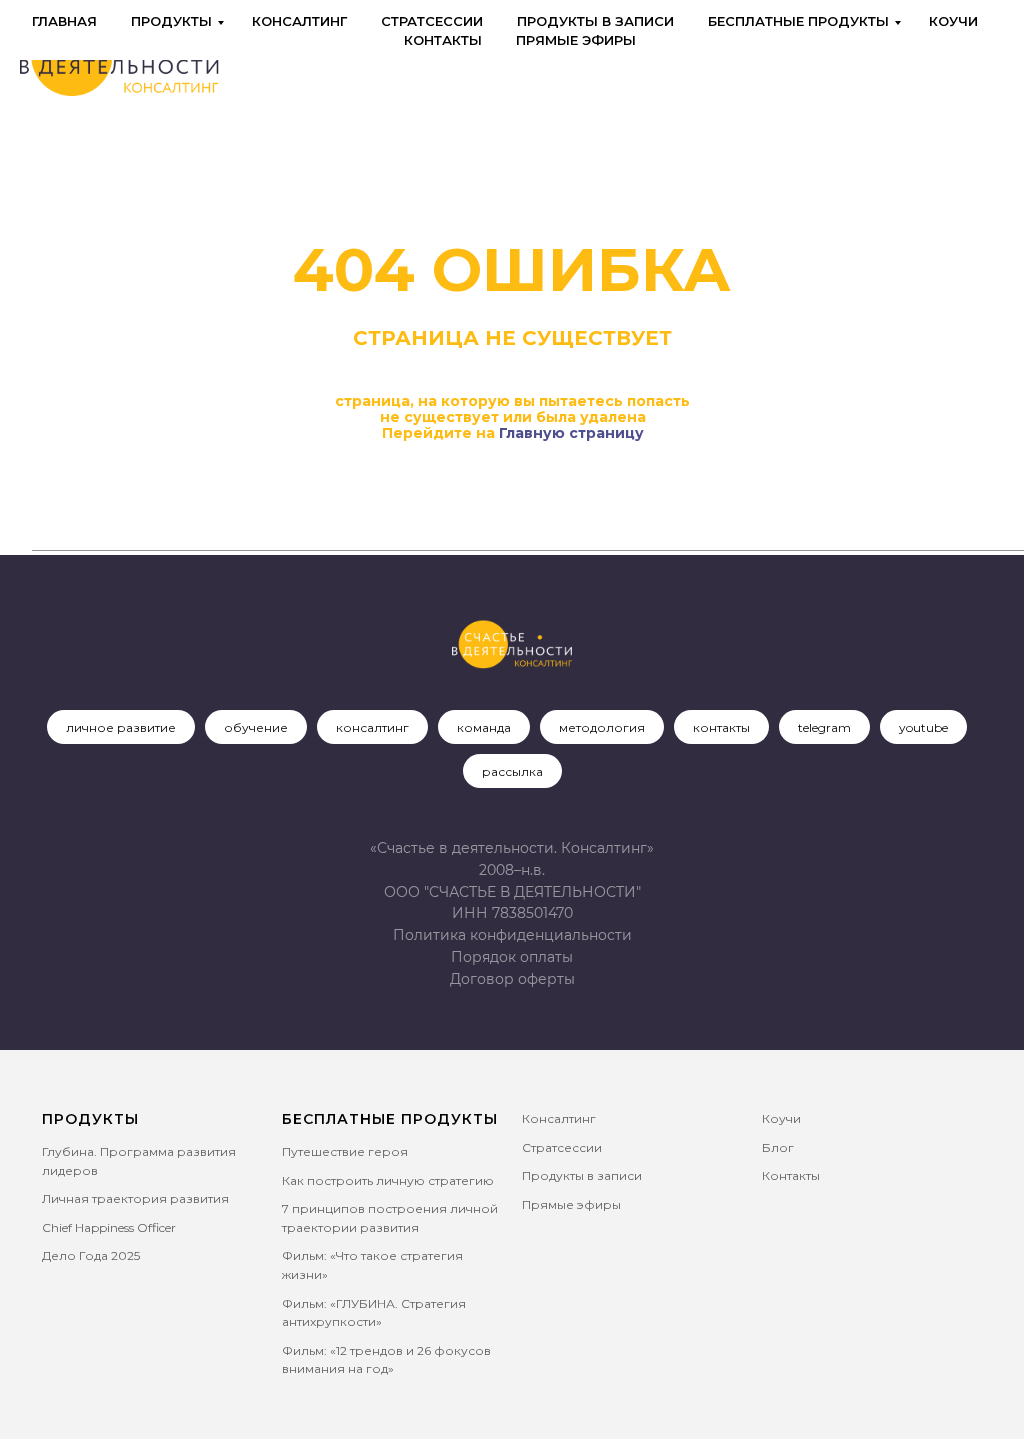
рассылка (512, 771)
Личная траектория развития (135, 1198)
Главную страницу (571, 433)
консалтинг (372, 727)
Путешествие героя (345, 1151)
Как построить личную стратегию (388, 1180)
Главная (64, 21)
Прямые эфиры (576, 40)
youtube (923, 727)
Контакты (443, 40)
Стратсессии (432, 21)
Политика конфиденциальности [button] (512, 935)
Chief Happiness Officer (109, 1227)
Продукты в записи (595, 21)
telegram (824, 727)
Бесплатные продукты (798, 21)
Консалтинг (299, 21)
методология (602, 727)
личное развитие (121, 727)
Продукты (171, 21)
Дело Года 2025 (91, 1255)
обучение (256, 727)
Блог (778, 1147)
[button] (512, 979)
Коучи (953, 21)
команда (484, 727)
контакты (721, 727)
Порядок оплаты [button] (512, 957)
